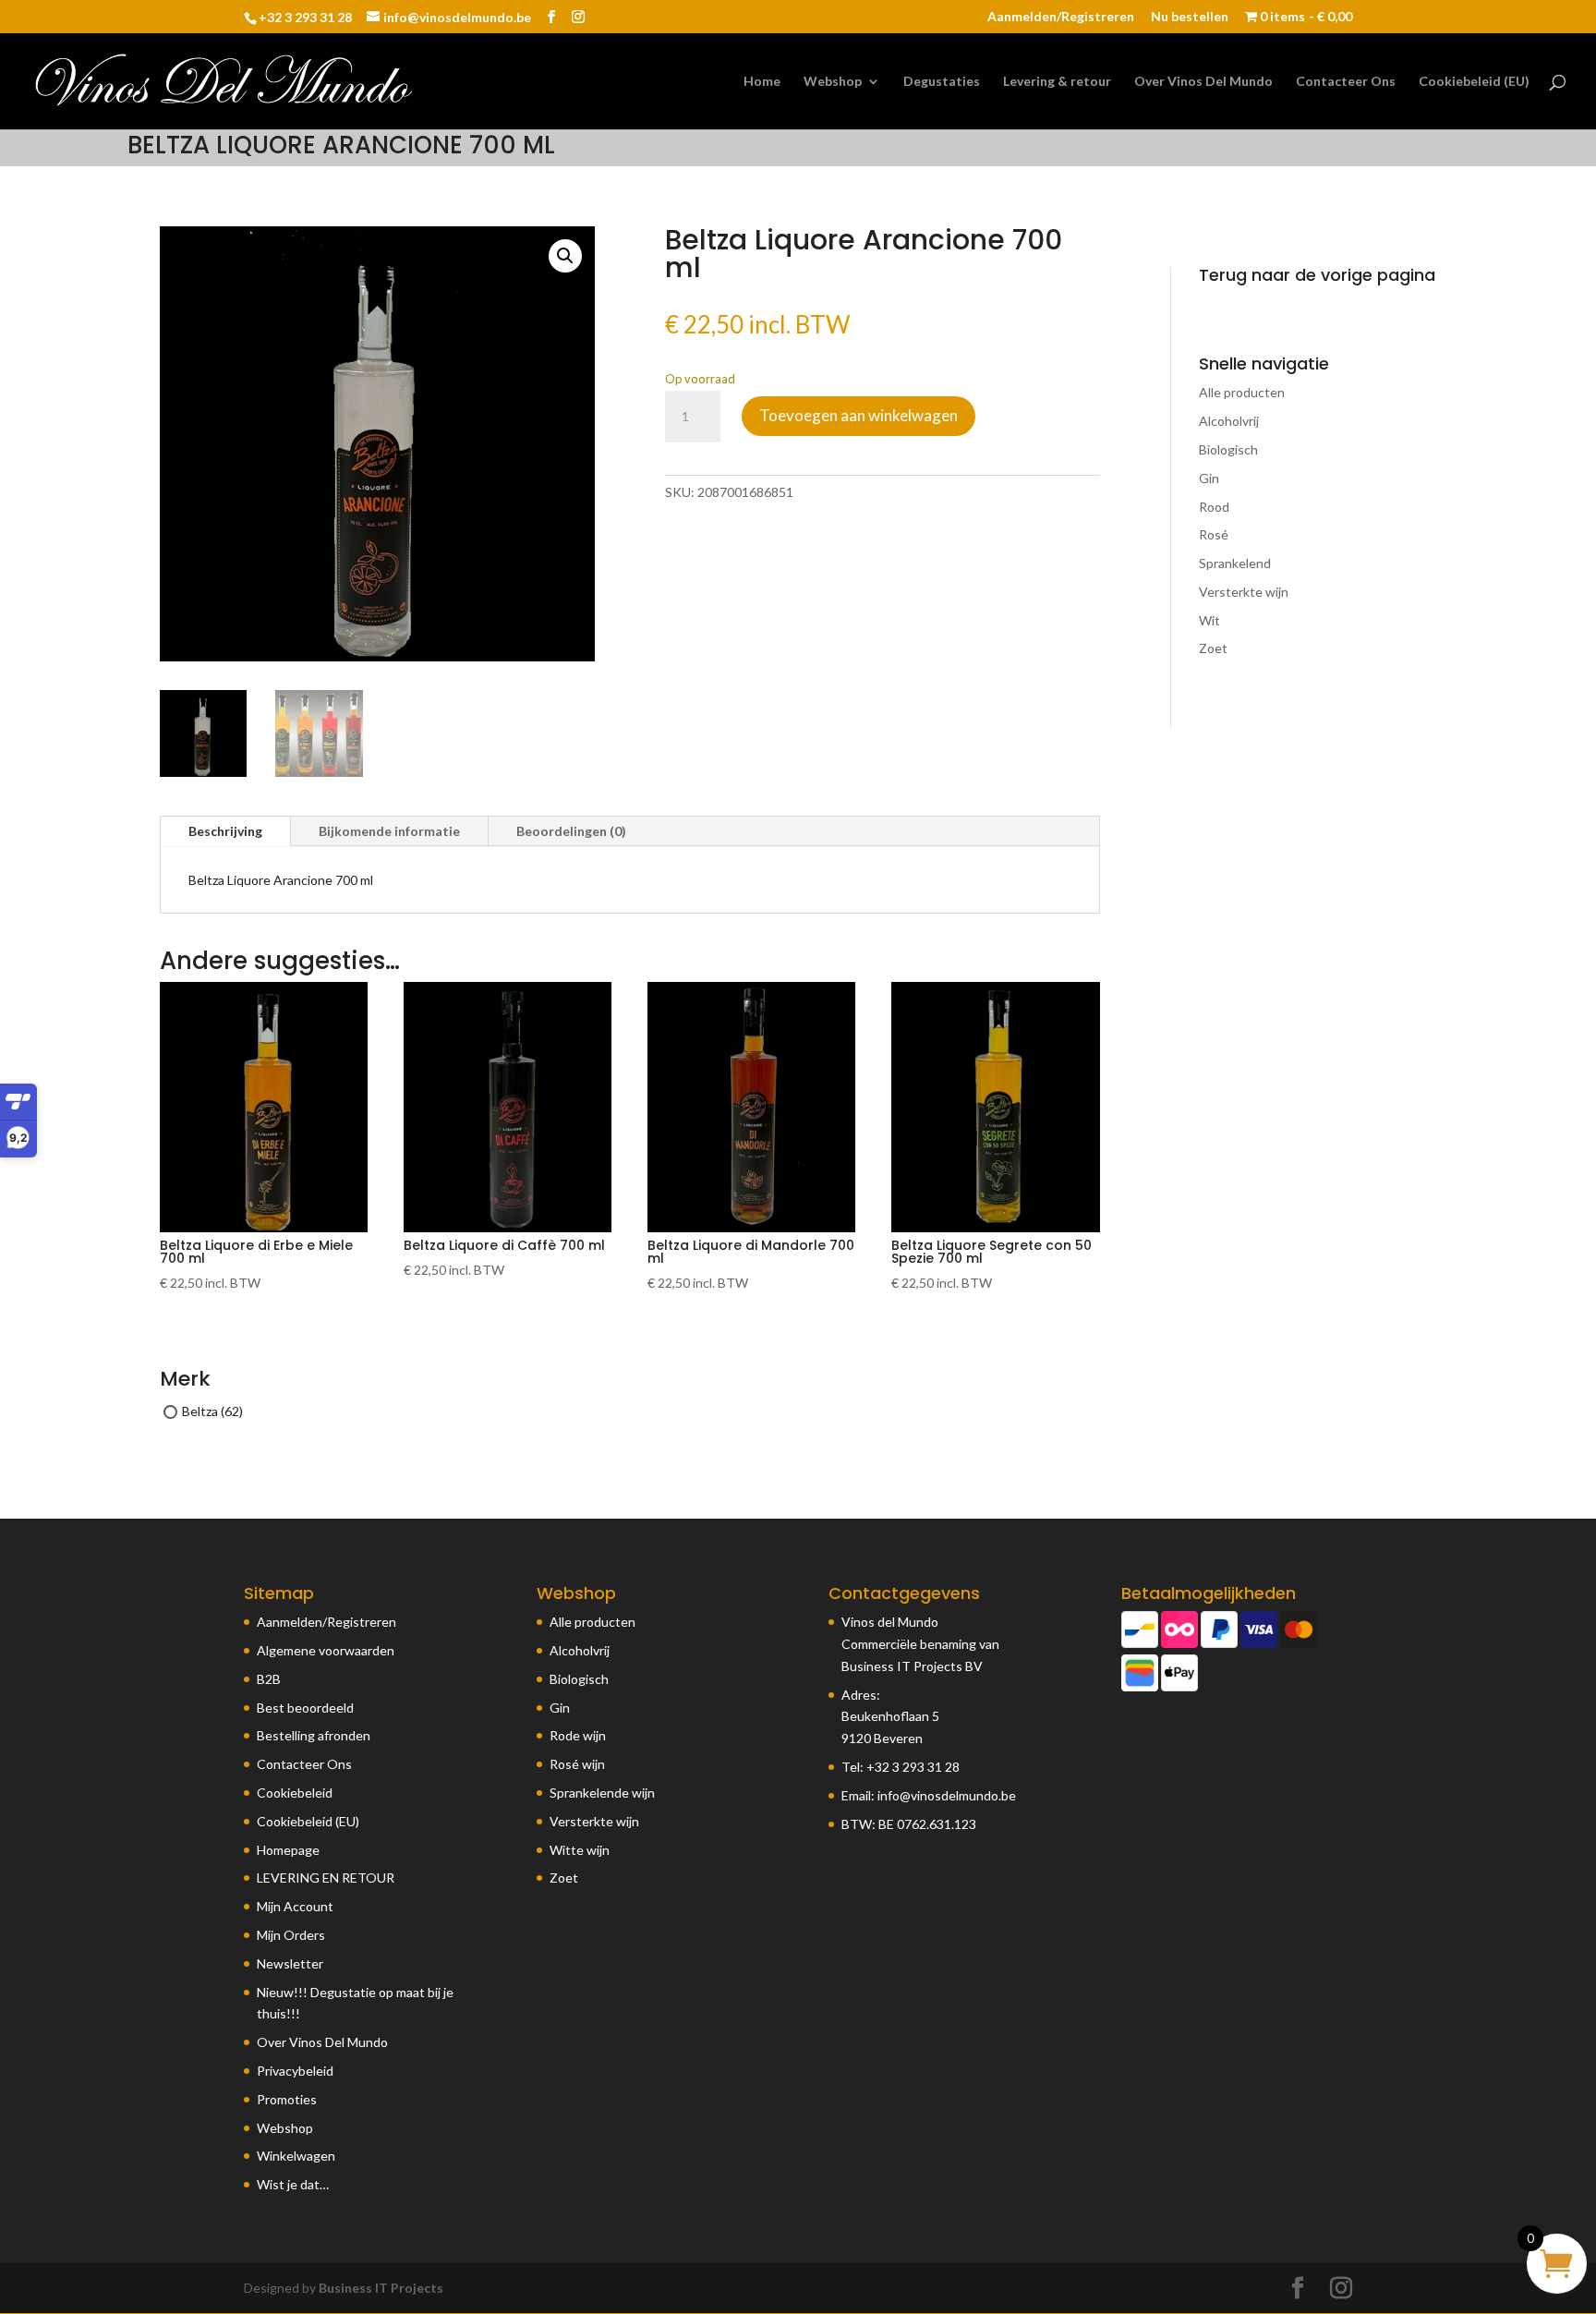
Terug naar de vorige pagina (1317, 275)
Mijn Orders (291, 1935)
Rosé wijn (577, 1764)
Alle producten (1242, 392)
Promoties (287, 2099)
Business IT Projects (381, 2288)
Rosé (1214, 534)
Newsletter (290, 1963)
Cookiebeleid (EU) (1474, 82)
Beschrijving (225, 831)
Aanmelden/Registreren (1061, 17)
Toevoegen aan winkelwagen (858, 415)
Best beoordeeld (305, 1708)
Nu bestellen (1190, 17)
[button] (565, 256)
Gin (1209, 478)
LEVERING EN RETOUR (326, 1878)
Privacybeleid (295, 2071)
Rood (1214, 507)
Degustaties (942, 82)
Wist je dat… (293, 2184)
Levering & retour (1057, 82)
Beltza (200, 1411)
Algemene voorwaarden (326, 1650)
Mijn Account (295, 1906)
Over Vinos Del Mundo (1203, 82)
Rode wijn (578, 1735)
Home (762, 82)
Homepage (288, 1850)
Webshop (833, 82)
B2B (269, 1679)
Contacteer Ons (1346, 82)
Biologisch (1228, 449)
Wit (1209, 620)
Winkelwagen (296, 2156)
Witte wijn (580, 1850)
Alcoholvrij (1229, 421)
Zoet (1213, 648)
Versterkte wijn (1244, 592)
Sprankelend (1235, 563)
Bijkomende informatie (389, 831)
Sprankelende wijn (602, 1793)
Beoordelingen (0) (571, 831)
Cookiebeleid (295, 1793)
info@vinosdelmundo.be (947, 1795)
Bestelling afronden (314, 1735)
